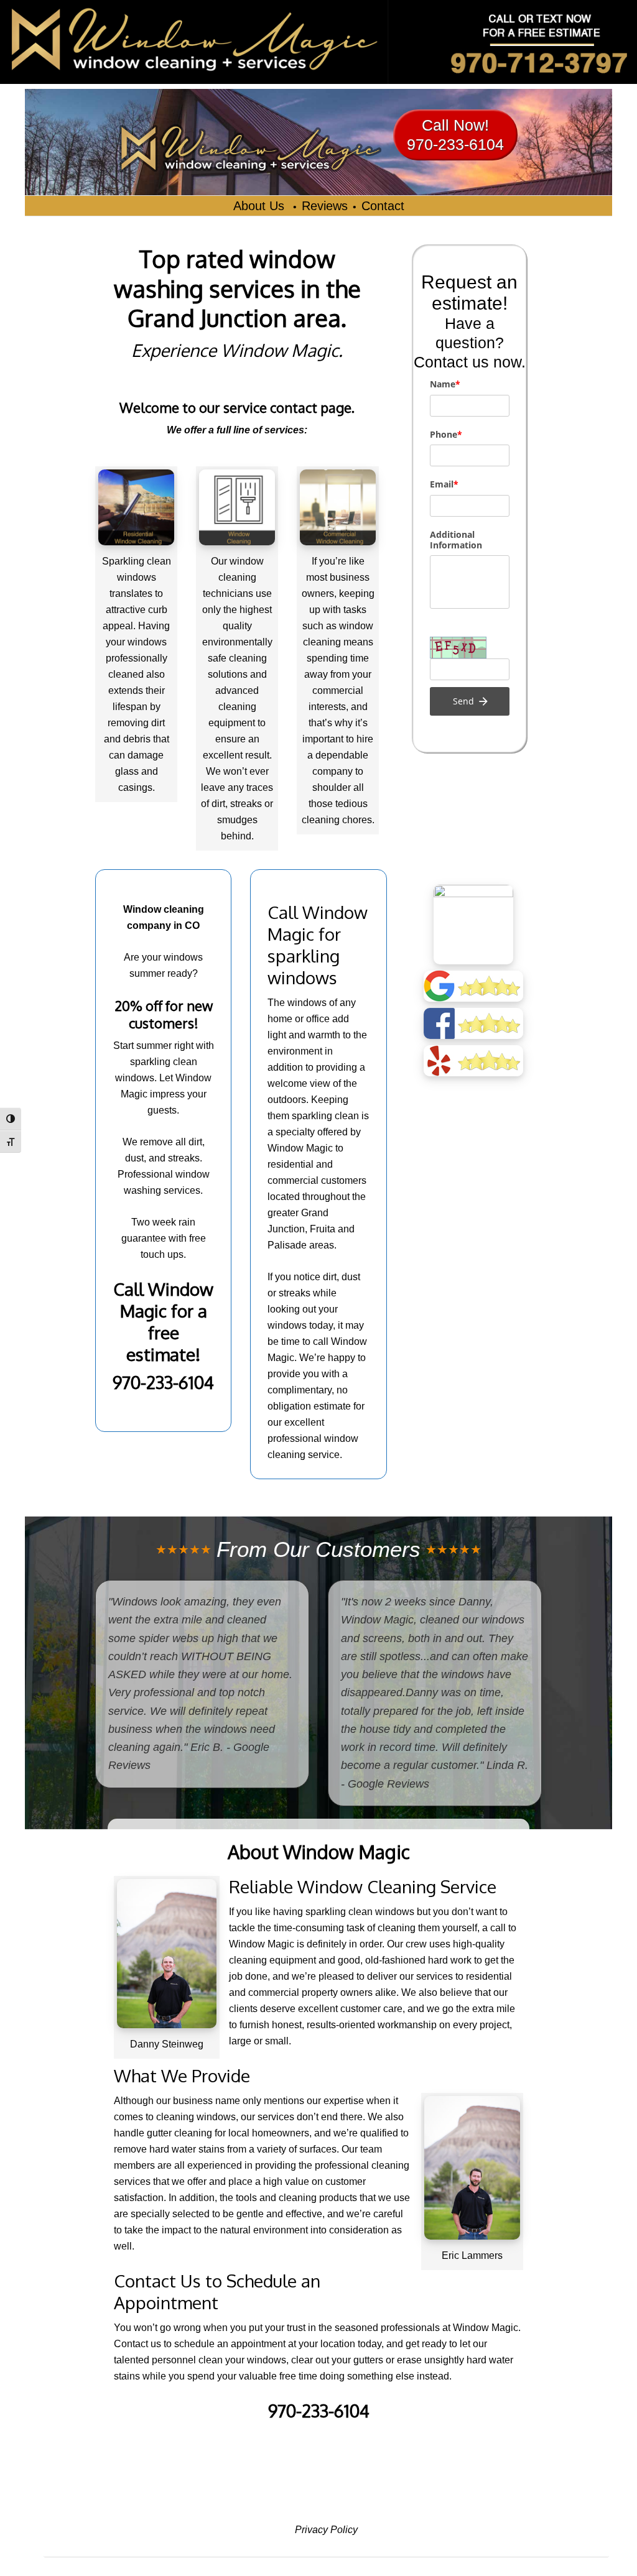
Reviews (325, 206)
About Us (261, 206)
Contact (383, 206)
